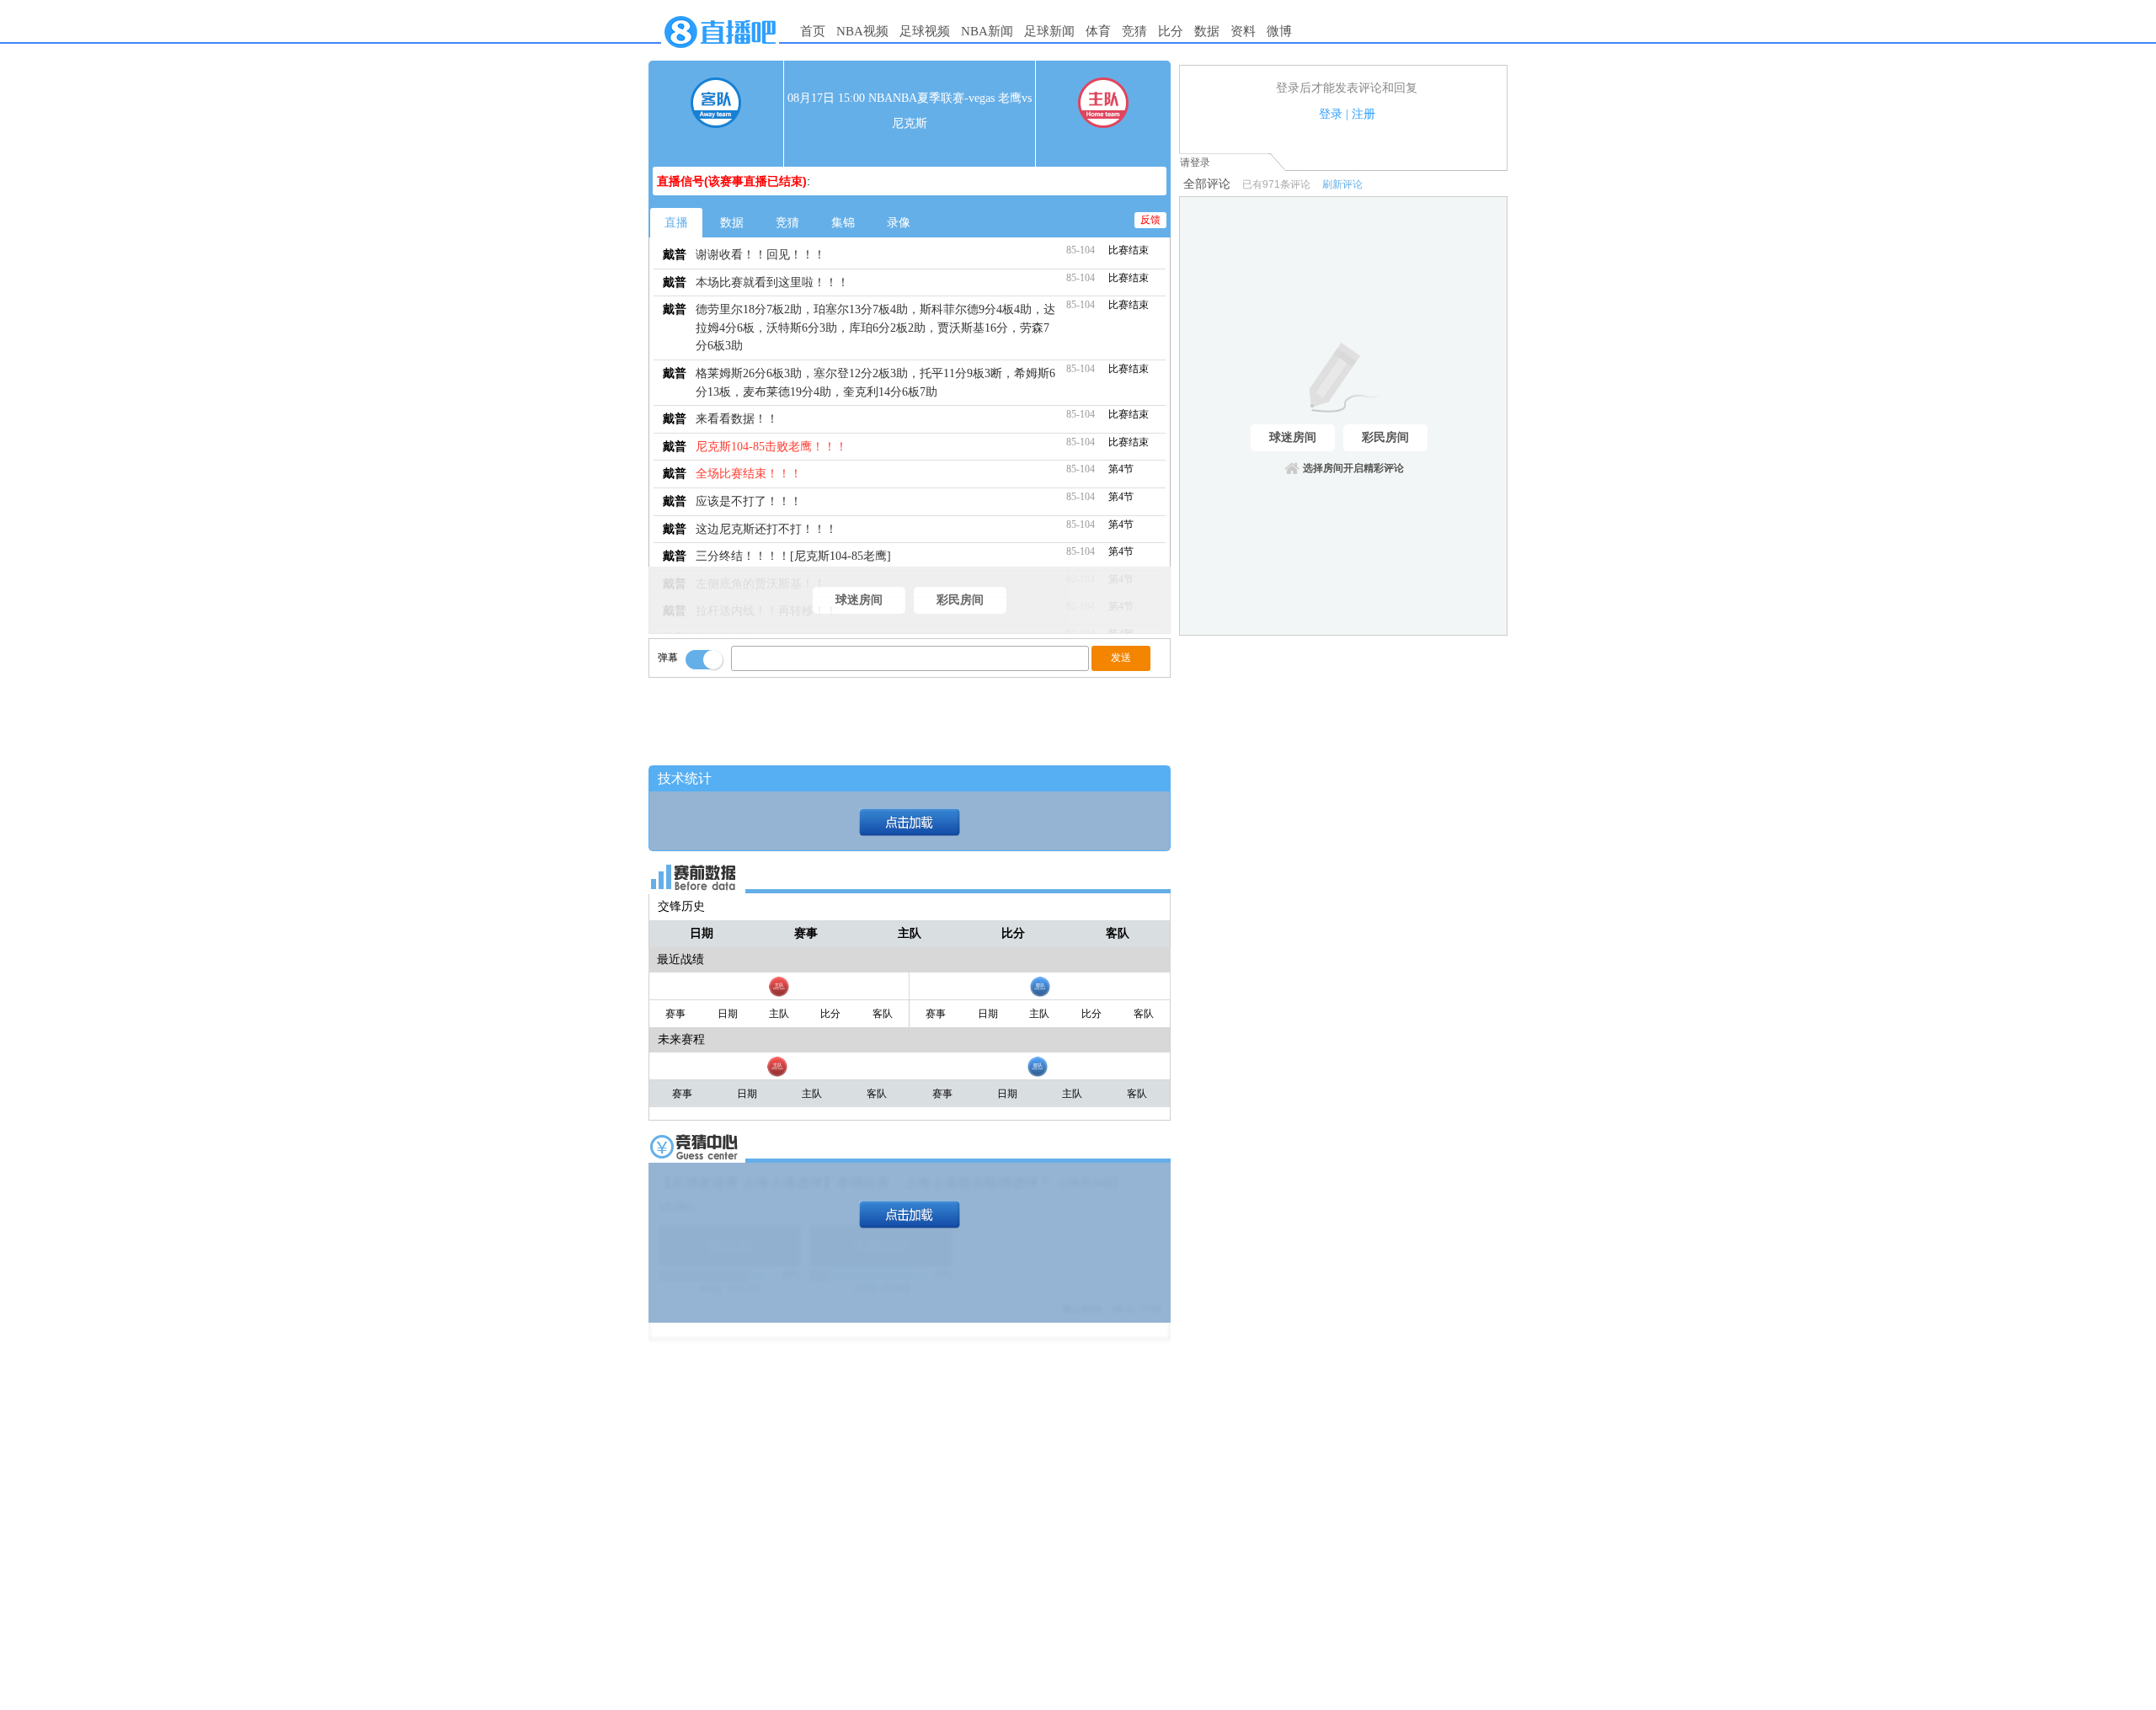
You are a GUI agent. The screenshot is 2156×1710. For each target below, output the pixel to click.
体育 (1098, 31)
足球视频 (925, 31)
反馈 (1150, 220)
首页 (813, 31)
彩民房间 (960, 600)
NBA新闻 (987, 31)
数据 (1207, 31)
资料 (1243, 31)
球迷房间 (859, 600)
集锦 (843, 223)
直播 (676, 223)
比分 (1171, 31)
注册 (1364, 114)
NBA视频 (862, 31)
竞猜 (1134, 31)
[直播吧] (720, 52)
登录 (1331, 114)
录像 (899, 223)
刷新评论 (1342, 184)
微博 (1279, 31)
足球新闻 (1049, 31)
